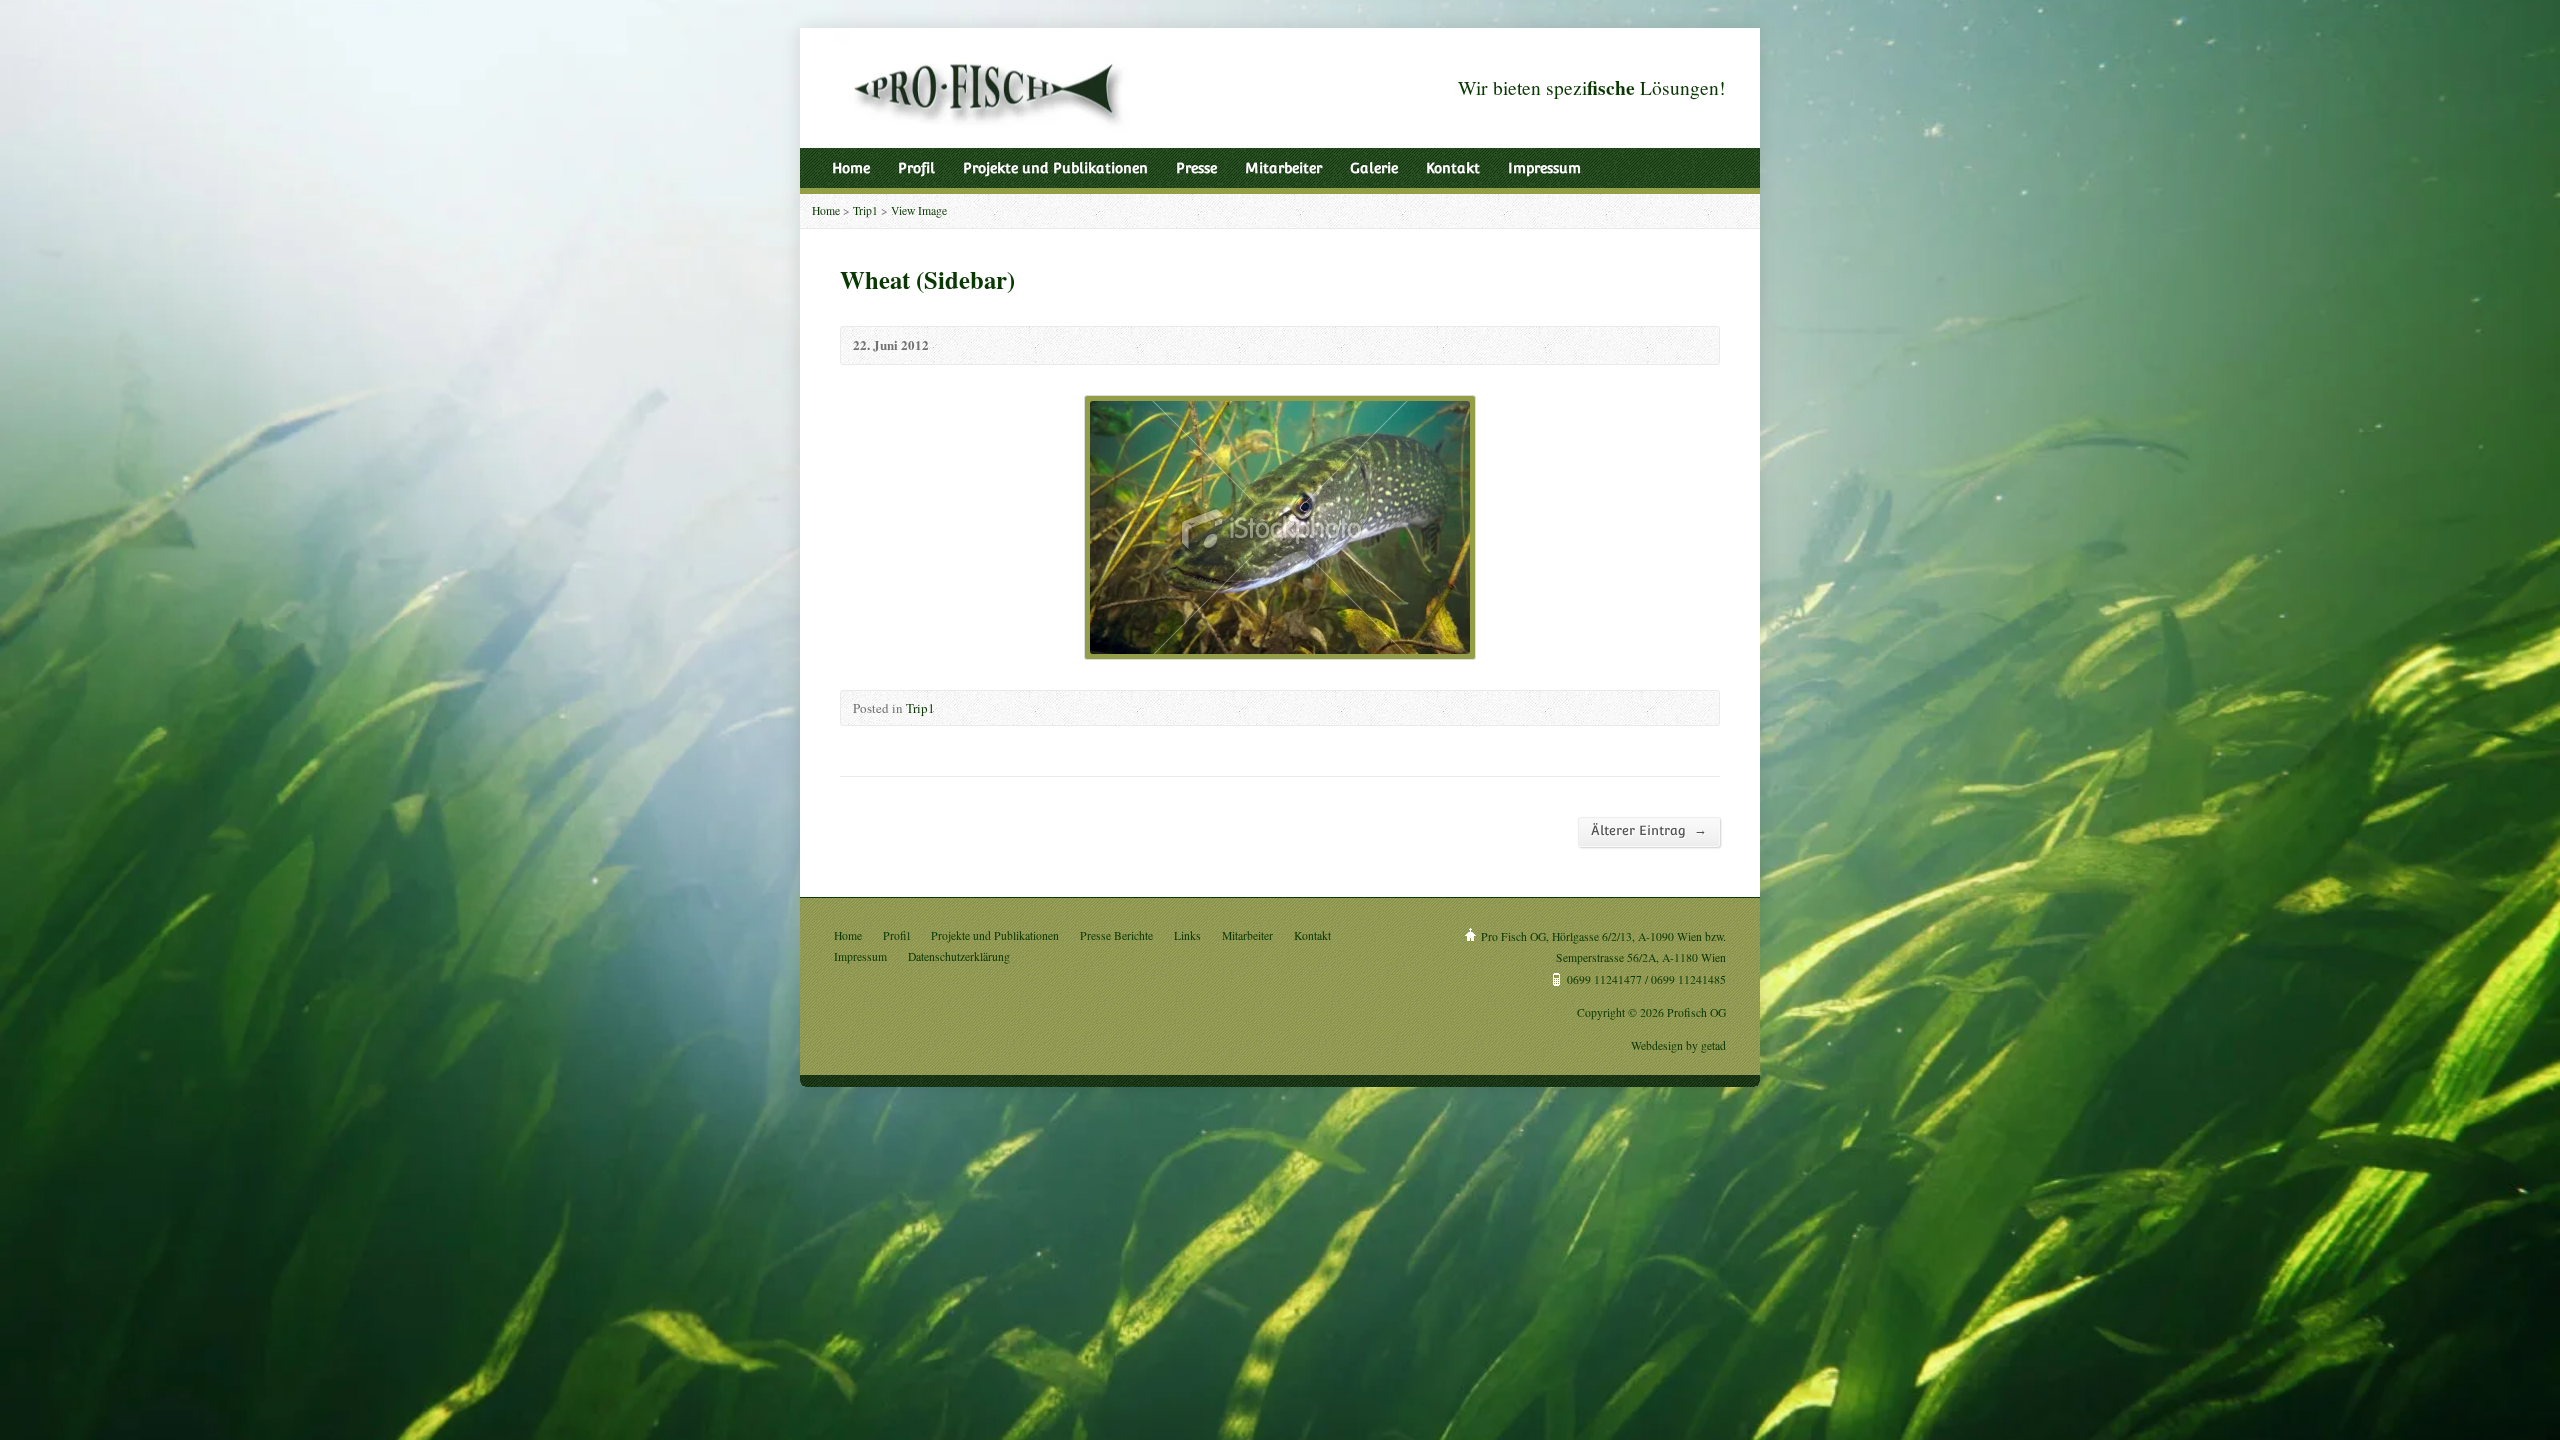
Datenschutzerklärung (959, 956)
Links (1187, 935)
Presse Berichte (1116, 935)
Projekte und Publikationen (1055, 168)
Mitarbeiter (1283, 168)
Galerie (1374, 168)
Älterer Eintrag (1649, 830)
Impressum (1544, 168)
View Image (919, 210)
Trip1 (865, 210)
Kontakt (1453, 168)
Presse (1196, 168)
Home (851, 168)
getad (1713, 1045)
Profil (916, 168)
